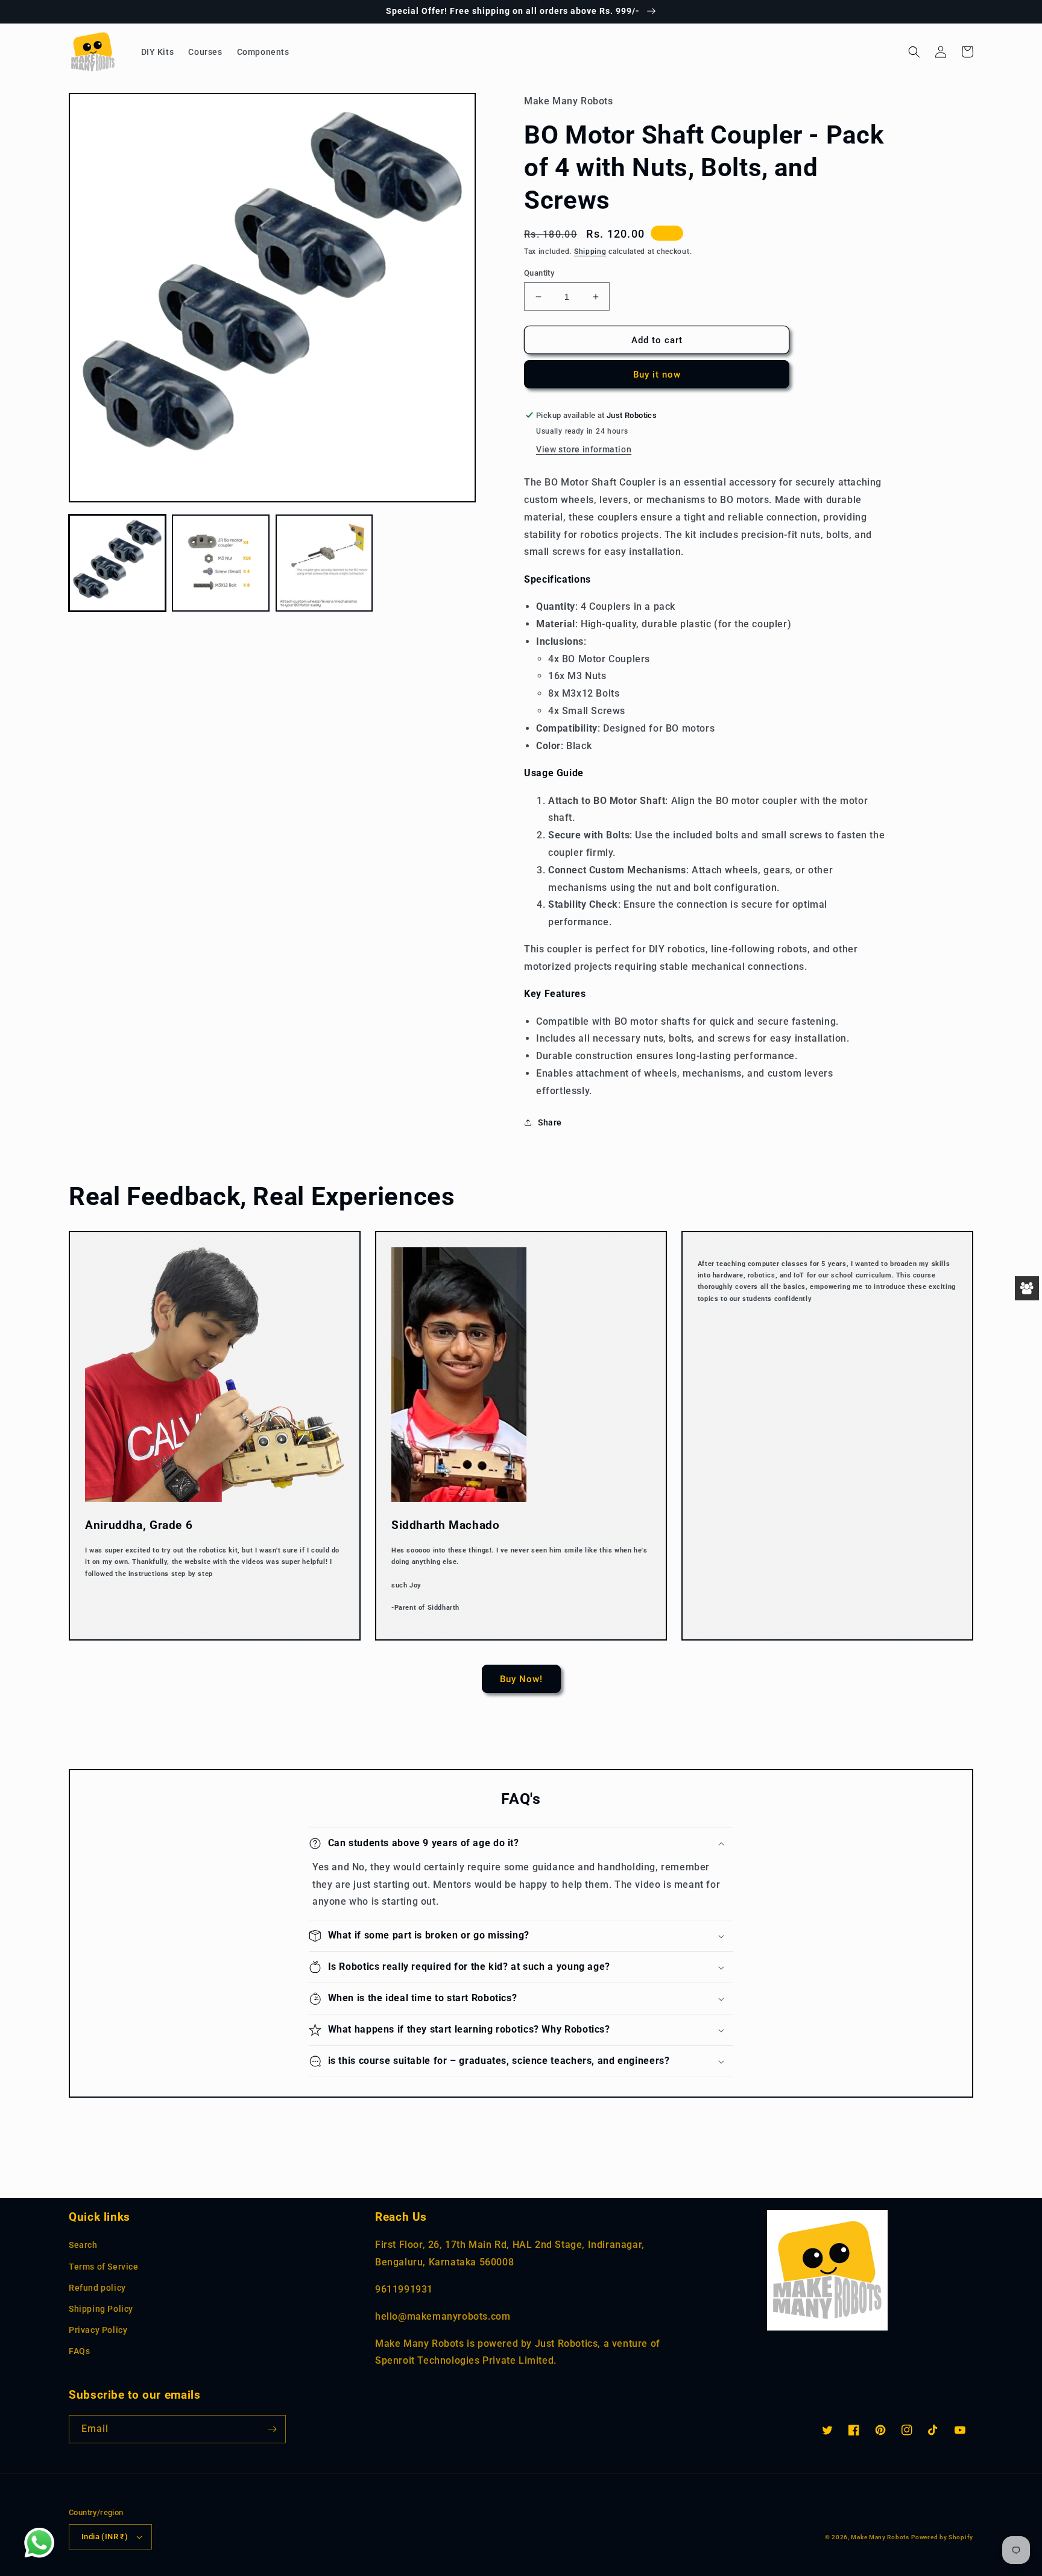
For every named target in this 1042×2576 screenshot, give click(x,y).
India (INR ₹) (105, 2536)
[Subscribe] (272, 2429)
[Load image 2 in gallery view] (220, 563)
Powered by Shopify (942, 2537)
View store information (584, 449)
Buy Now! (521, 1679)
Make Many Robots (880, 2537)
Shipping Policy (101, 2309)
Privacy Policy (98, 2330)
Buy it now (657, 375)
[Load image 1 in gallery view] (117, 563)
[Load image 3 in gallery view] (324, 563)
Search (83, 2245)
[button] (914, 52)
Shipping (590, 252)
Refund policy (97, 2288)
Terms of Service (104, 2267)
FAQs (79, 2351)
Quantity (539, 273)
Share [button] (550, 1122)
